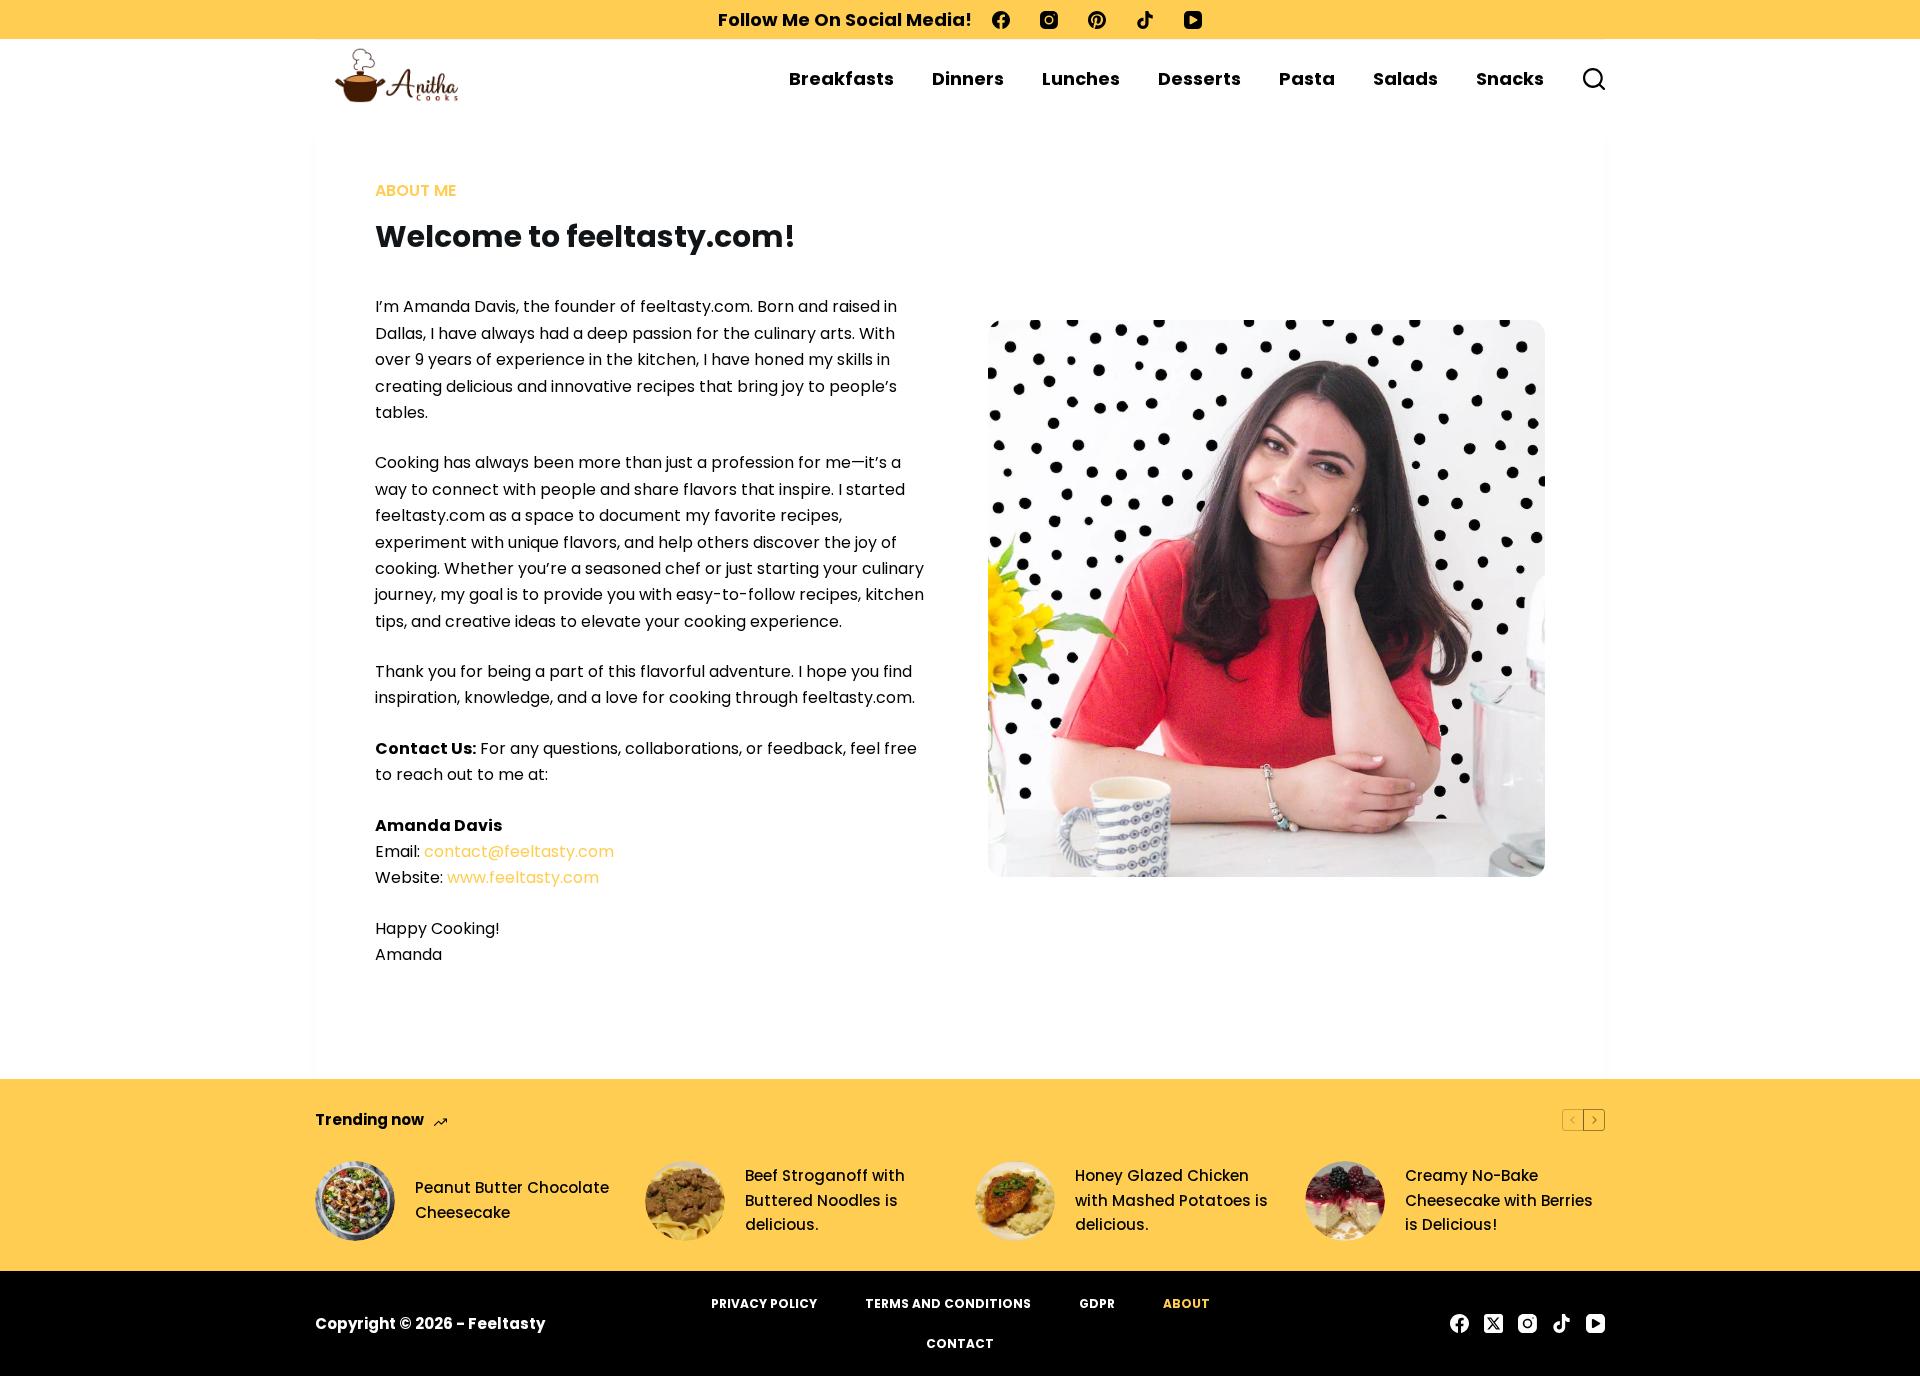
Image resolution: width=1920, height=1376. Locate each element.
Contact (960, 1344)
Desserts (1199, 78)
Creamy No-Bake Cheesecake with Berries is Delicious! (1499, 1200)
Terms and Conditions (948, 1304)
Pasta (1307, 78)
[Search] (1594, 79)
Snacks (1510, 78)
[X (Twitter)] (1493, 1323)
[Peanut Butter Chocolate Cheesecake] (355, 1201)
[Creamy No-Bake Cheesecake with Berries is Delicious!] (1345, 1201)
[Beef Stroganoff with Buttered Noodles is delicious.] (685, 1201)
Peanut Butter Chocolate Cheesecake (512, 1200)
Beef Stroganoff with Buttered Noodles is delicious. (825, 1200)
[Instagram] (1049, 20)
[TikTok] (1145, 20)
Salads (1405, 78)
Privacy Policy (764, 1304)
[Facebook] (1001, 20)
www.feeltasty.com (523, 877)
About (1186, 1304)
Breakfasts (841, 78)
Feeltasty (506, 1323)
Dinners (968, 78)
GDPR (1097, 1304)
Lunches (1081, 78)
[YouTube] (1193, 20)
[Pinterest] (1097, 20)
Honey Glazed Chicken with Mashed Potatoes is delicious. (1171, 1200)
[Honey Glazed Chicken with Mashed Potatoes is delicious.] (1015, 1201)
